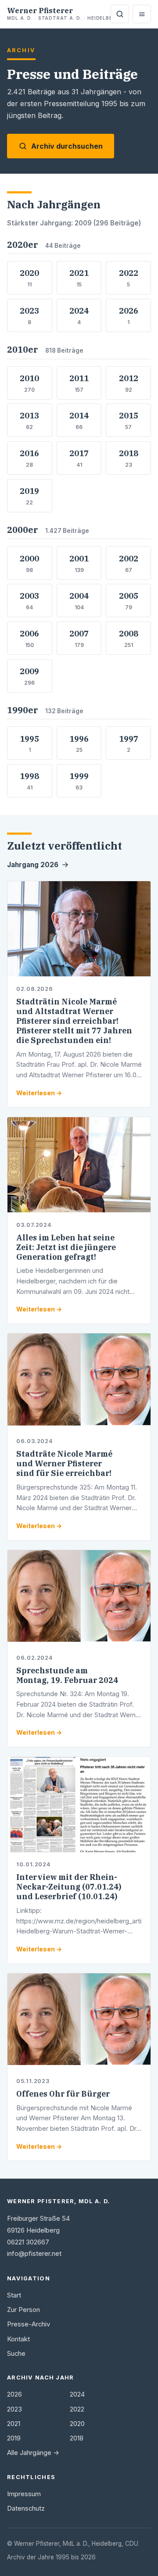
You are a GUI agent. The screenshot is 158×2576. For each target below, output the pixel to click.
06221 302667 (28, 2242)
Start (14, 2295)
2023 (14, 2409)
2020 (77, 2424)
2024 (77, 2394)
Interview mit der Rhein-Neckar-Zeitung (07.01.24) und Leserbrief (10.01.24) (69, 1887)
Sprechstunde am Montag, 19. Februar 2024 (67, 1675)
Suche (16, 2354)
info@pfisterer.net (34, 2254)
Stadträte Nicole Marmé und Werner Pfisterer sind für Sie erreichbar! (64, 1463)
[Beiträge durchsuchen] (120, 14)
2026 (14, 2394)
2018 (77, 2438)
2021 (14, 2424)
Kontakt (18, 2339)
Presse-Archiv (29, 2324)
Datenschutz (26, 2508)
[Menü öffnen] (142, 14)
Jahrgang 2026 (33, 865)
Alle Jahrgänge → (33, 2453)
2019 (14, 2438)
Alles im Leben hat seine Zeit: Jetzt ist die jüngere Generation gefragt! (66, 1247)
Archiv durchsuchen (67, 146)
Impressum (24, 2494)
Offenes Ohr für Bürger (63, 2094)
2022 (77, 2409)
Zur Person (23, 2310)
